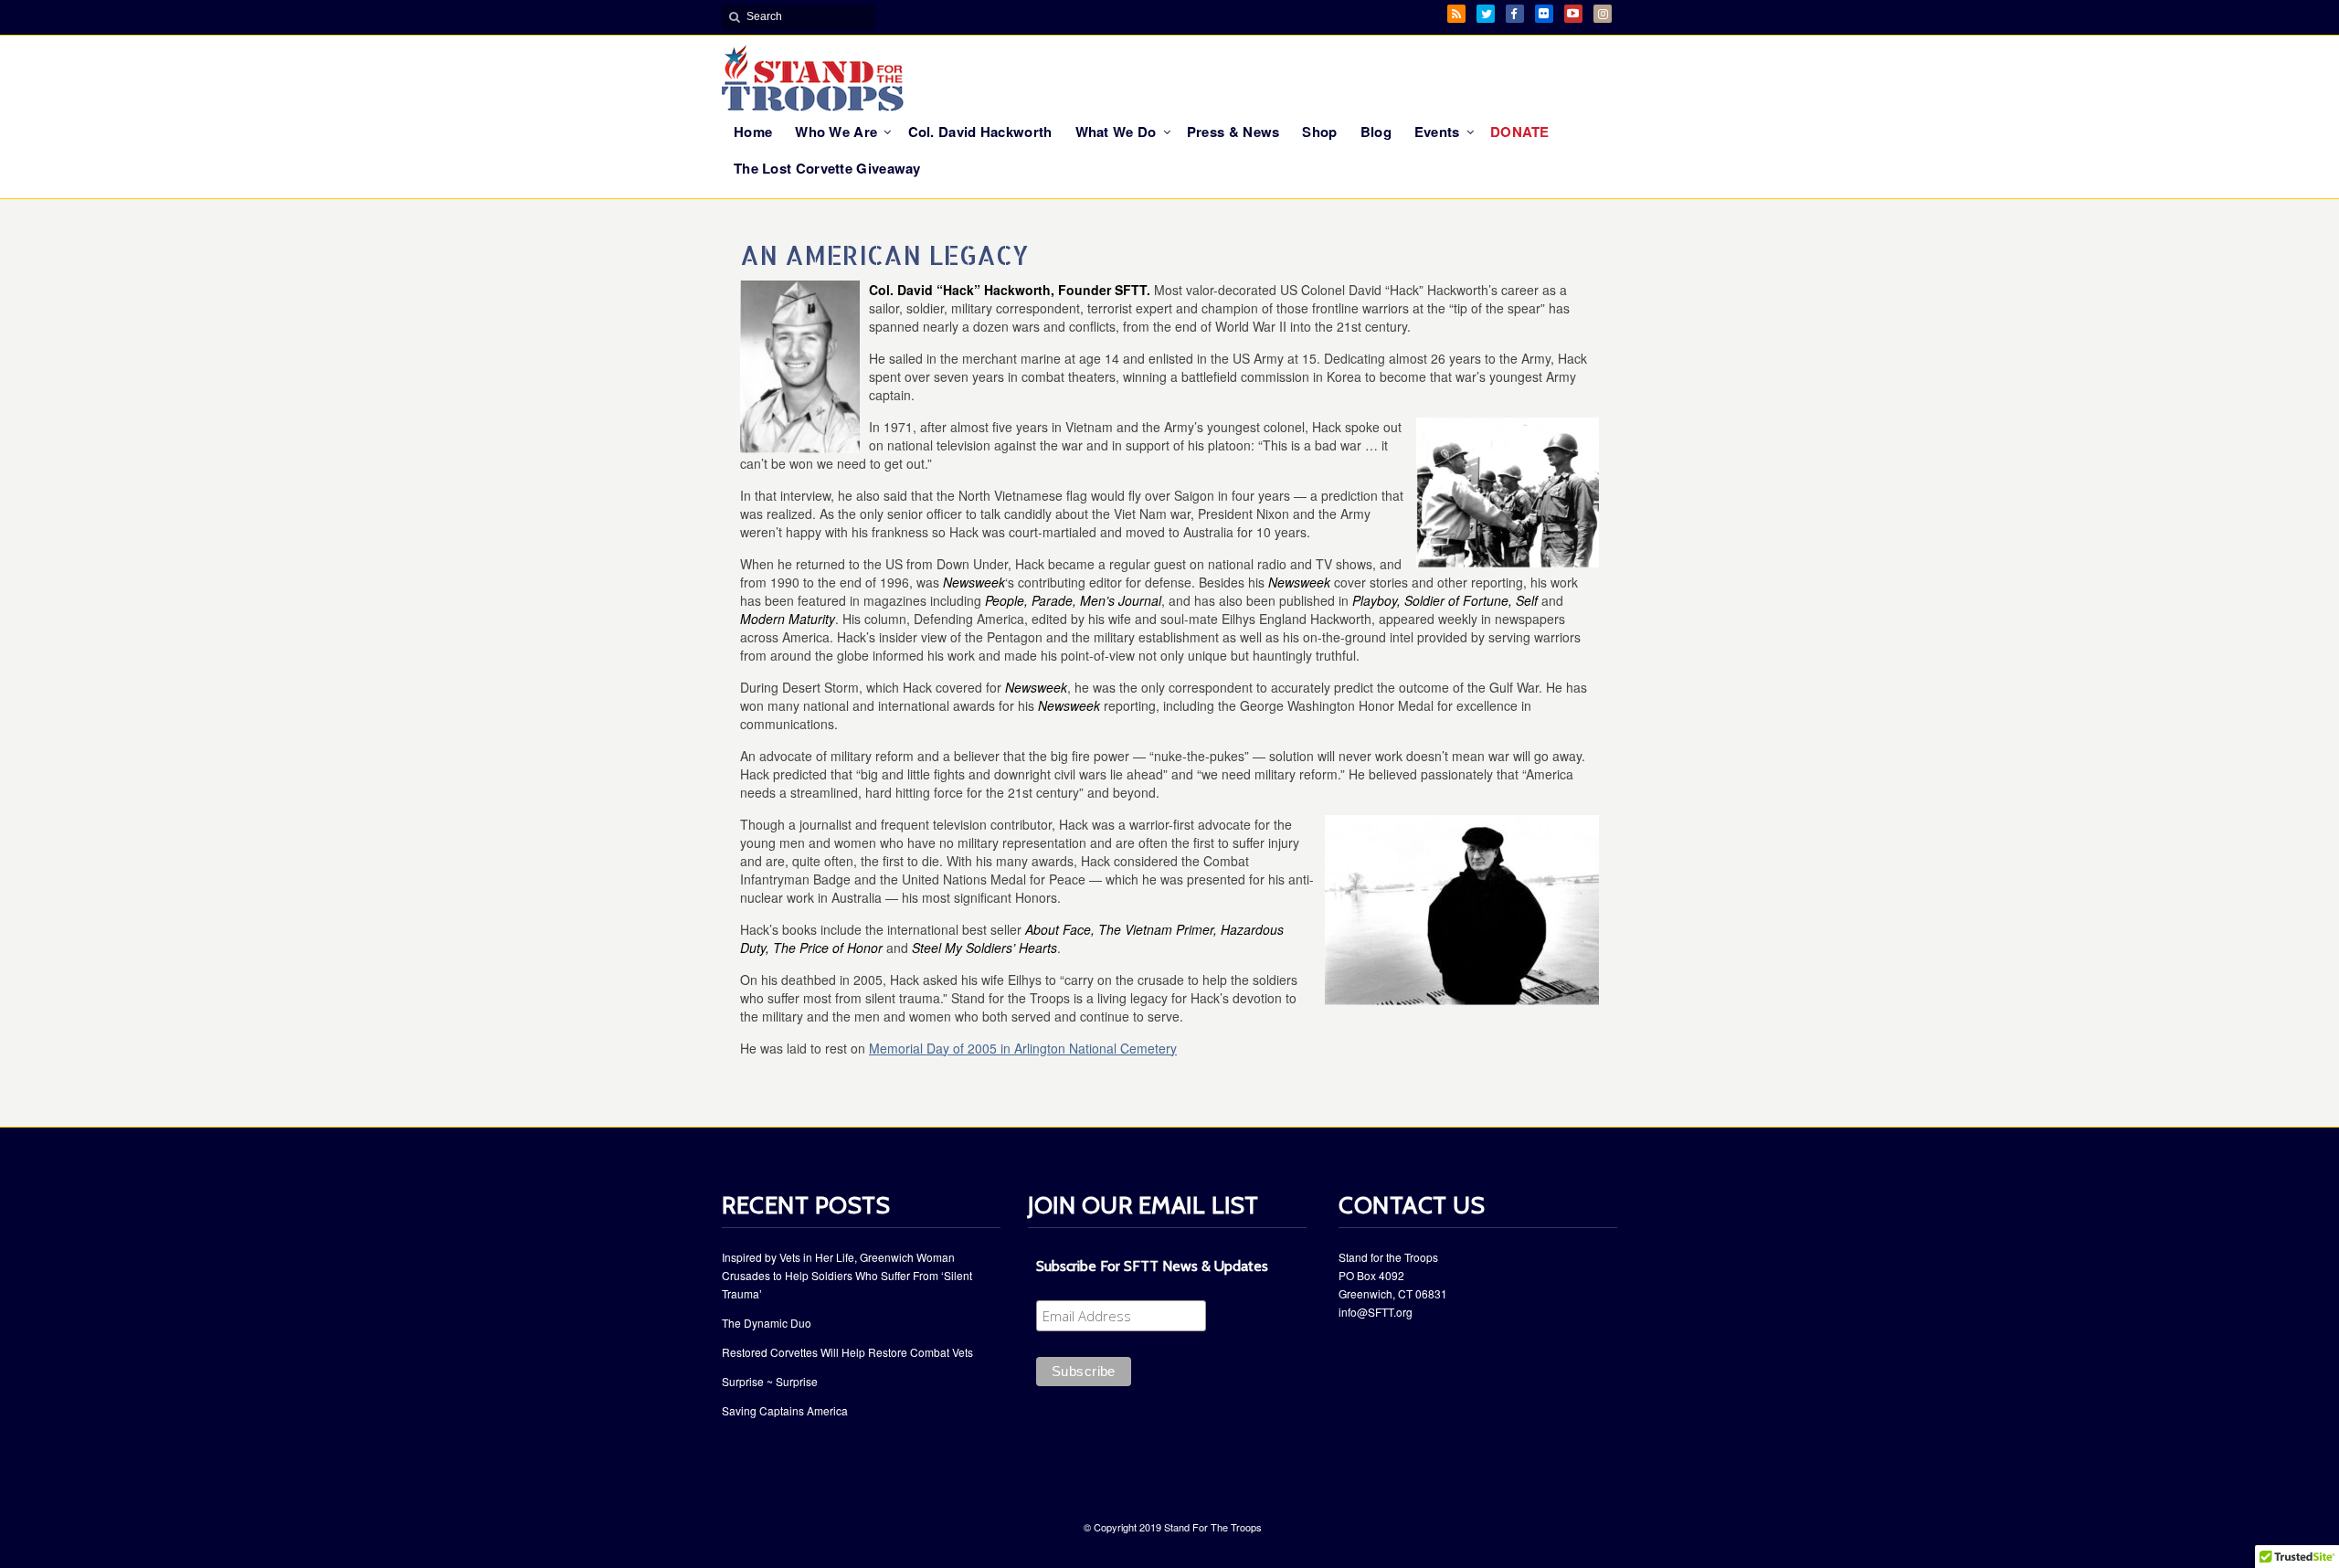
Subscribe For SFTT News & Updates (1152, 1266)
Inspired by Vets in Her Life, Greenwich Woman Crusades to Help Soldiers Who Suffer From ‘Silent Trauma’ (847, 1275)
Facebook (1515, 14)
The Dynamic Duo (767, 1323)
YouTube (1573, 14)
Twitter (1486, 14)
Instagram (1603, 14)
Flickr (1544, 14)
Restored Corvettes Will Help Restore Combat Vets (847, 1352)
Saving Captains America (785, 1410)
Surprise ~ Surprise (770, 1381)
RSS (1456, 14)
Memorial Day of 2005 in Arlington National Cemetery (1023, 1048)
